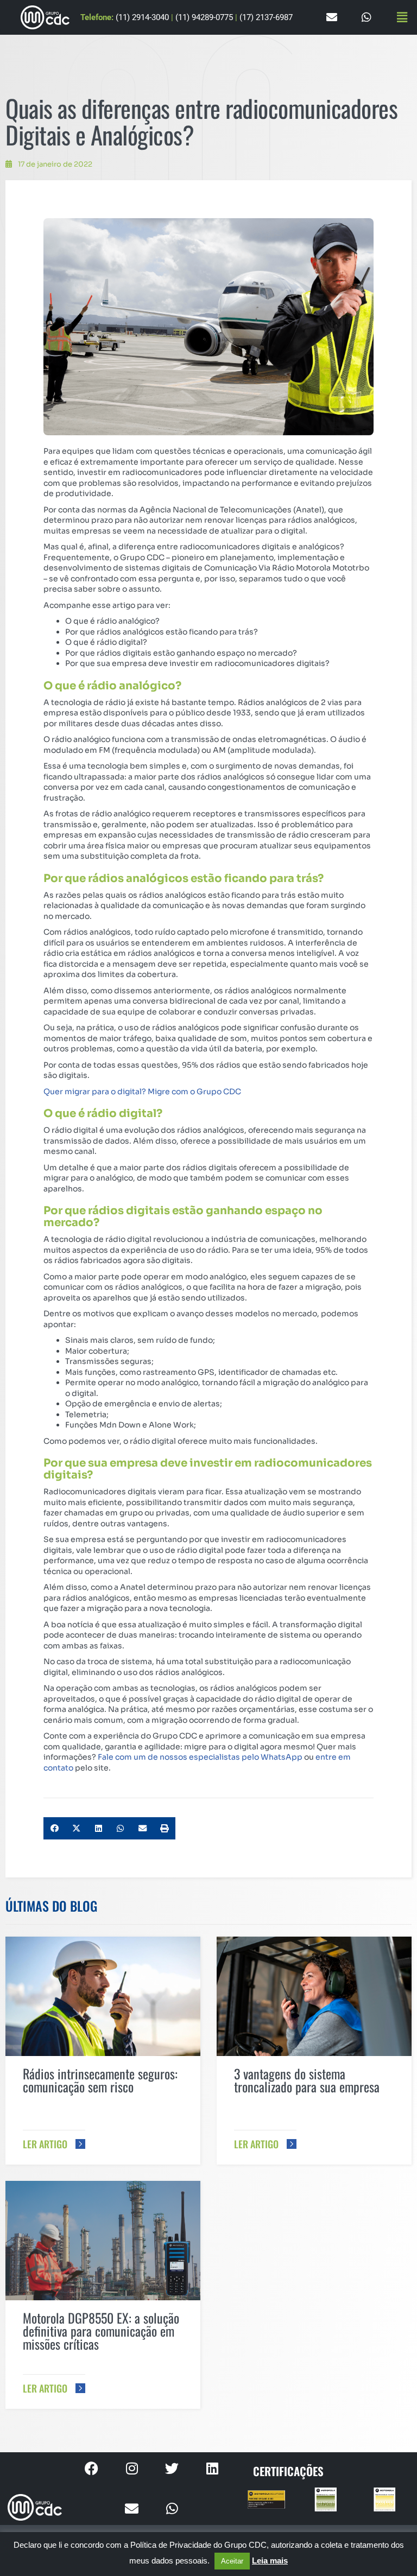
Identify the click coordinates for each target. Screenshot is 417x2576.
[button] (402, 17)
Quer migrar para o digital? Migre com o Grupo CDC (142, 1092)
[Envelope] (332, 17)
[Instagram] (132, 2469)
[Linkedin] (212, 2469)
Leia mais (270, 2561)
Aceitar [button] (232, 2561)
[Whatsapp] (367, 17)
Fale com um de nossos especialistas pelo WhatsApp (200, 1757)
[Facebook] (92, 2469)
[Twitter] (172, 2469)
